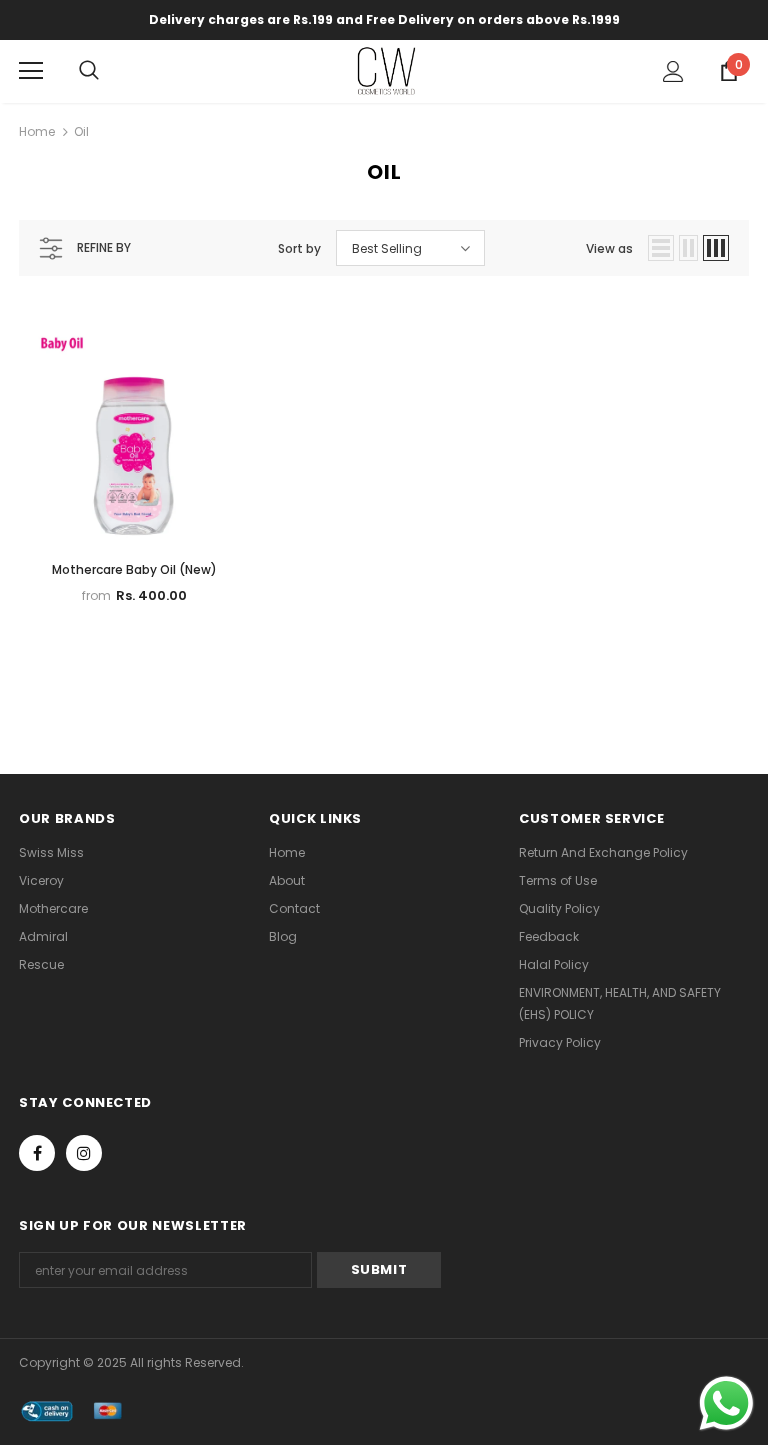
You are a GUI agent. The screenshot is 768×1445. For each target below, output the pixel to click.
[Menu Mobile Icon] (31, 71)
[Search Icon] (109, 71)
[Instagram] (84, 1153)
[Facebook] (37, 1153)
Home (37, 131)
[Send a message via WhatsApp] (726, 1403)
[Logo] (387, 70)
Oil (81, 131)
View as (609, 248)
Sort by (299, 248)
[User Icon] (673, 71)
